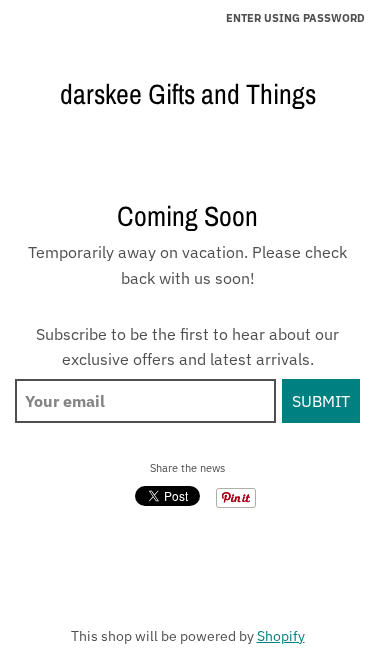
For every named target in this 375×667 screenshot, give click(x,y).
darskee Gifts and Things (188, 94)
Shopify (281, 636)
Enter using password (295, 18)
